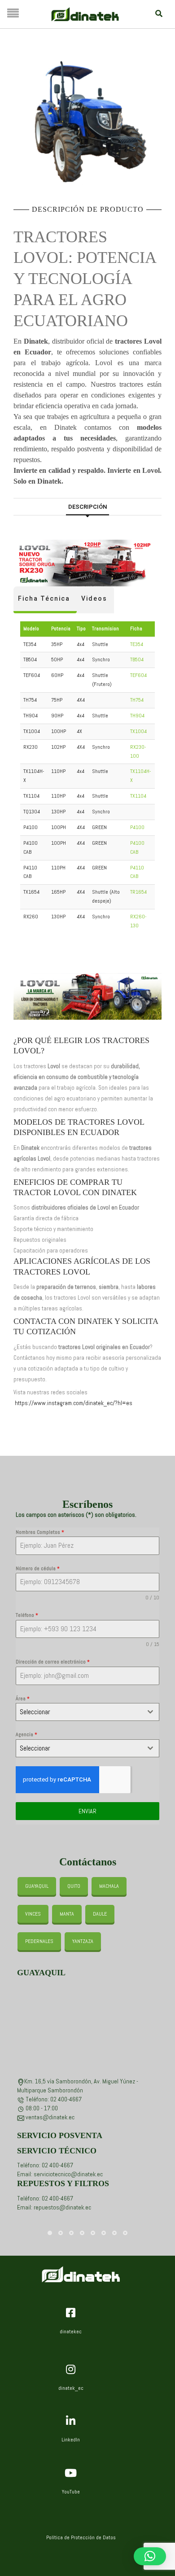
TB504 (137, 659)
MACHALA (109, 1886)
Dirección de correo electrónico (53, 1662)
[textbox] (79, 1712)
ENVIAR (87, 1811)
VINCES (33, 1914)
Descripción (87, 507)
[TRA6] (87, 123)
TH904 (137, 716)
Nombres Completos (40, 1532)
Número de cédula (38, 1568)
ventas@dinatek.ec (50, 2117)
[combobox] (87, 1712)
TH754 (137, 700)
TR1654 (138, 892)
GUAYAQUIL (37, 1886)
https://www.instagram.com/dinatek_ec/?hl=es (74, 1403)
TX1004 (138, 731)
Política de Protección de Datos (81, 2537)
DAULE (100, 1914)
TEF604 (138, 675)
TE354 (137, 644)
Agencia (26, 1734)
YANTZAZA (83, 1941)
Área (23, 1698)
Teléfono (27, 1615)
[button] (150, 2556)
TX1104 (138, 796)
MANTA (67, 1914)
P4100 (137, 827)
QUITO (74, 1886)
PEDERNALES (39, 1941)
